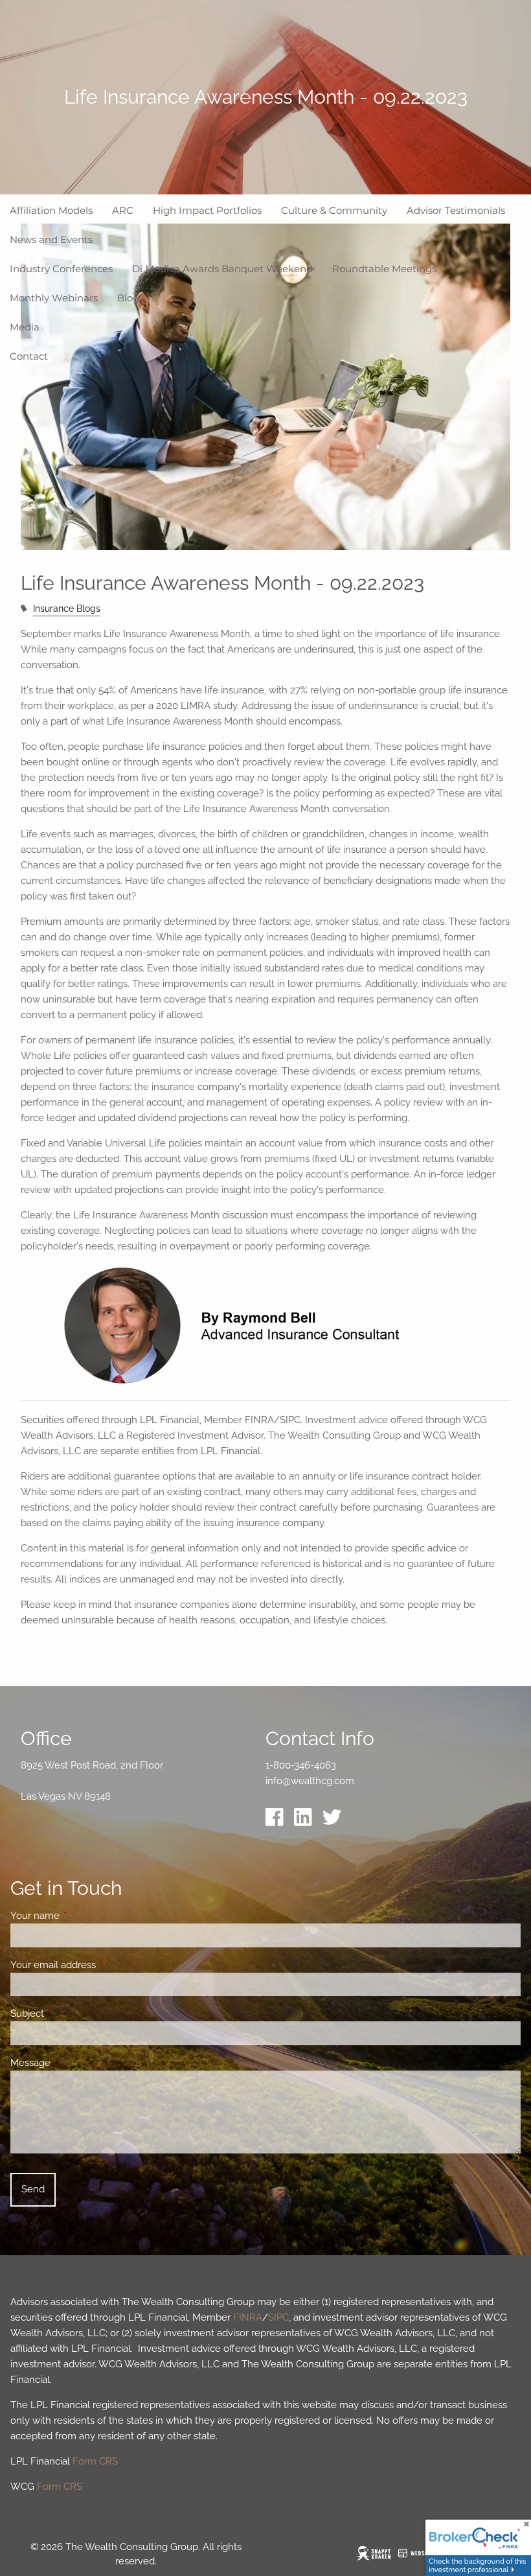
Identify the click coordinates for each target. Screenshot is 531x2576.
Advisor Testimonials (456, 210)
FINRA (248, 2317)
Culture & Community (334, 210)
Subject (74, 2013)
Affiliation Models (51, 210)
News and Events (51, 239)
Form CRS (95, 2461)
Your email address (100, 1965)
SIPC (278, 2317)
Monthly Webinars (54, 298)
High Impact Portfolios (207, 210)
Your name (82, 1916)
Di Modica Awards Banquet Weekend (222, 269)
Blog (128, 298)
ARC (123, 210)
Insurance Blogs (67, 609)
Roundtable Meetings (384, 269)
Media (25, 327)
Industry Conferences (61, 269)
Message (77, 2063)
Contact (29, 356)
